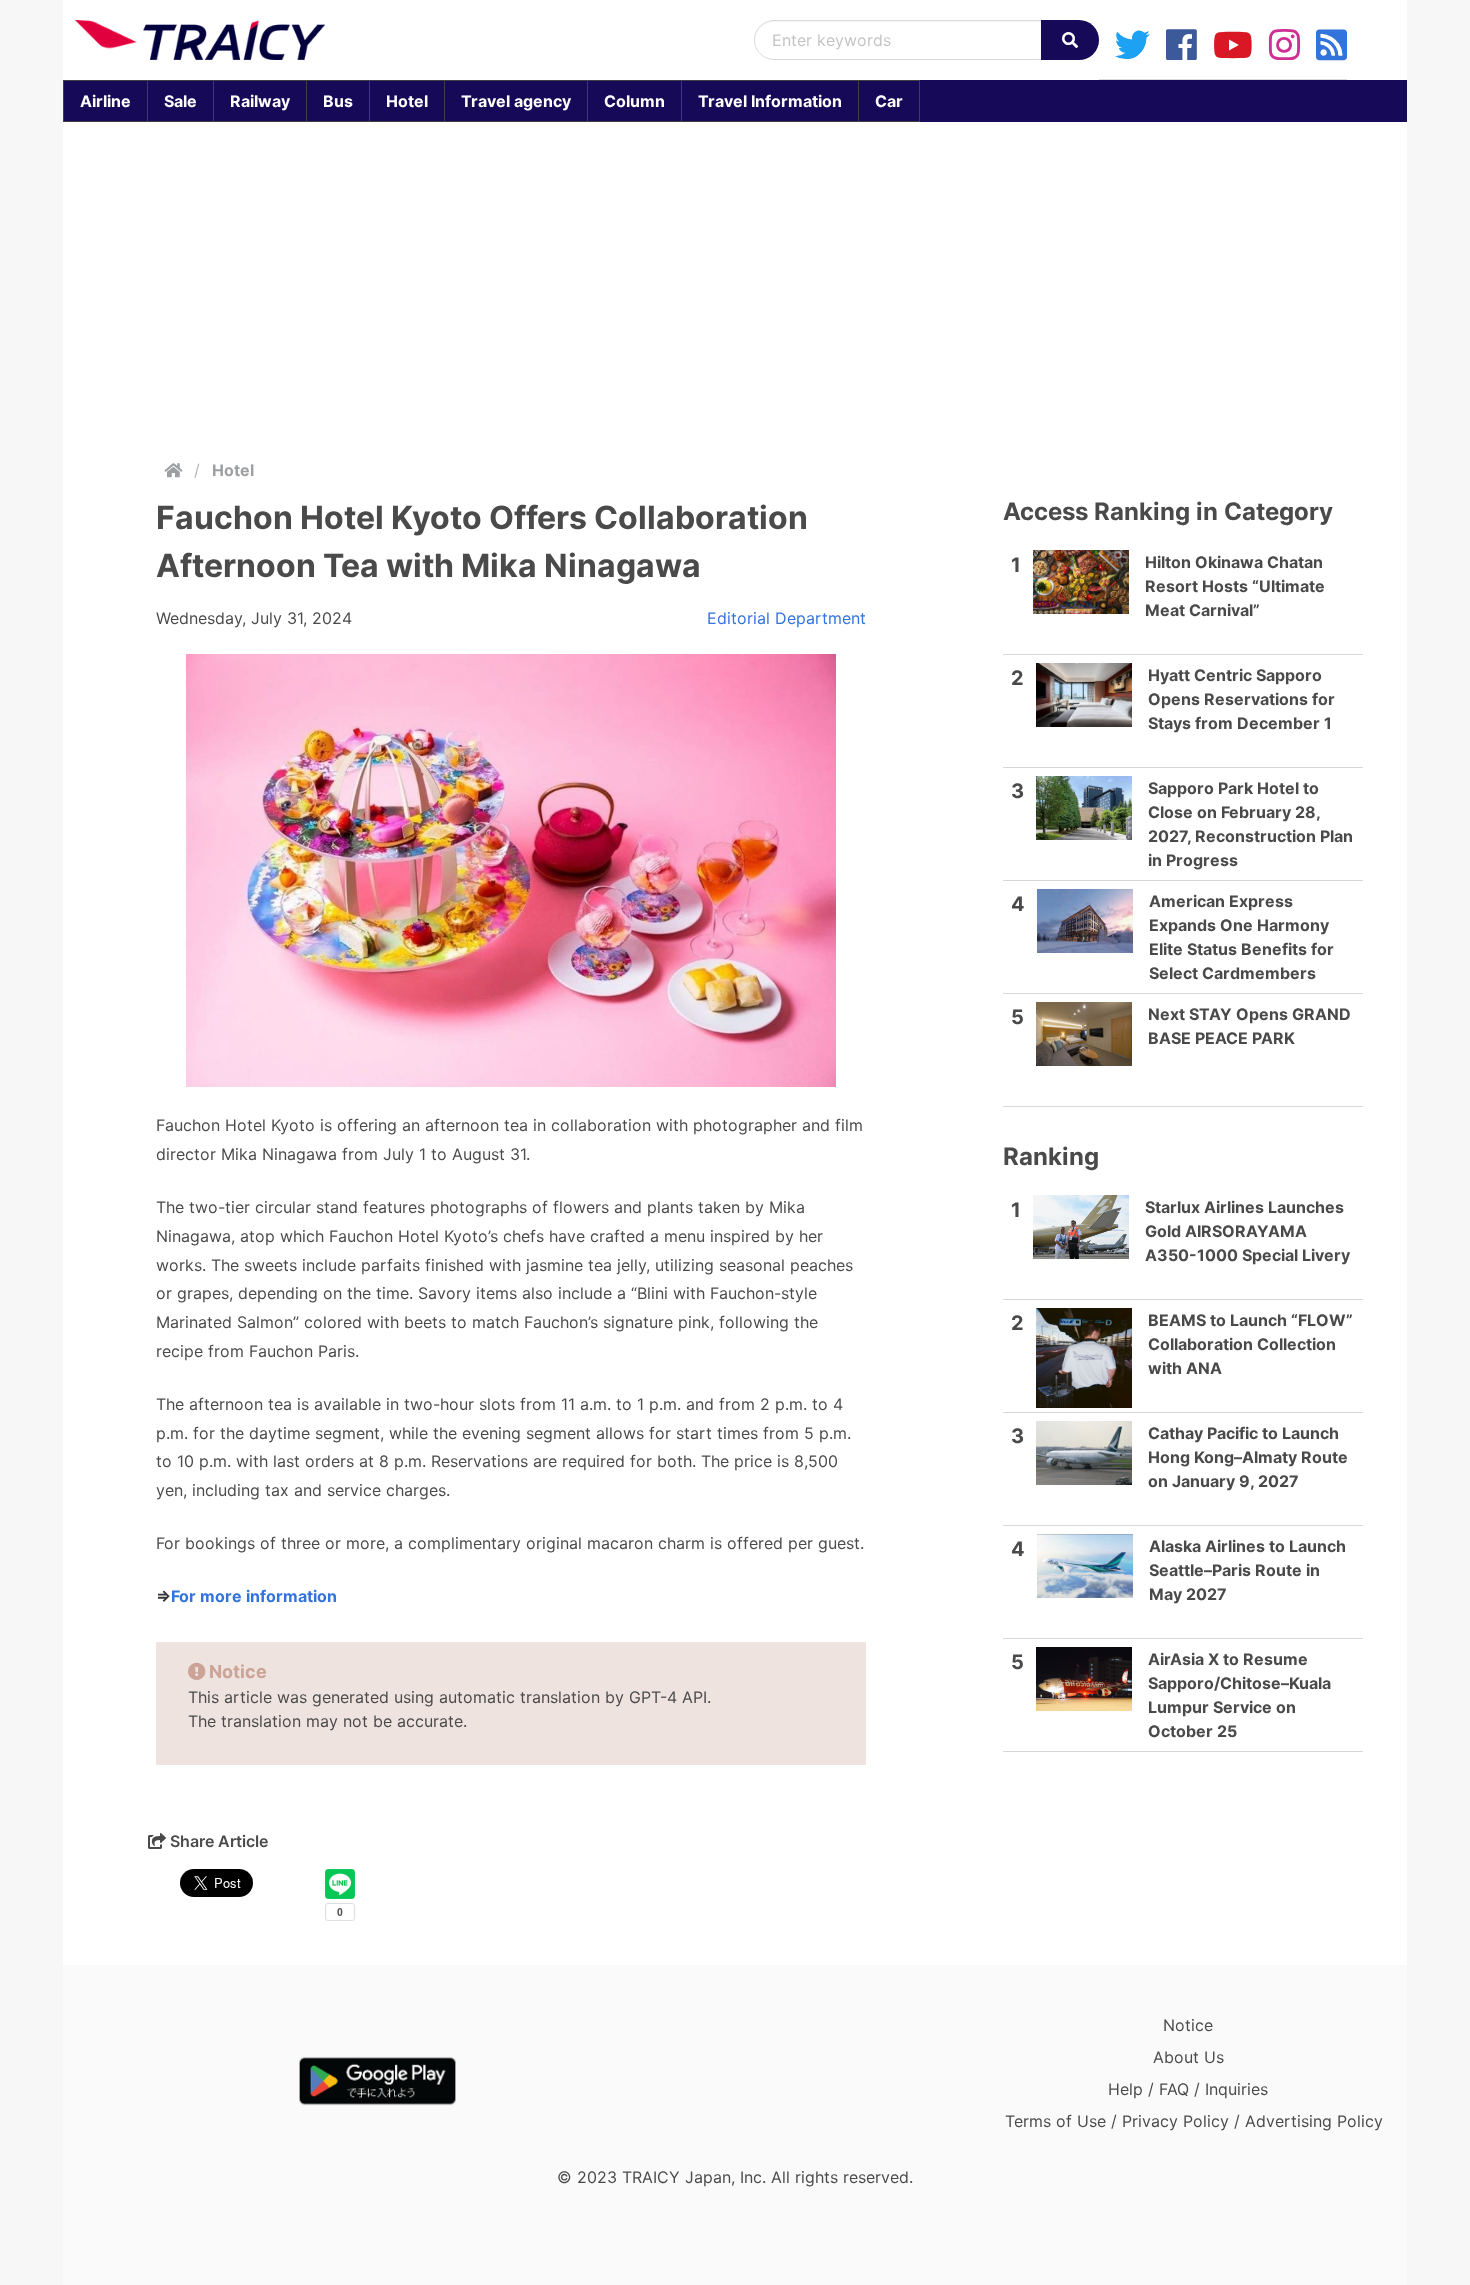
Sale (180, 101)
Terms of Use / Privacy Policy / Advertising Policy (1194, 2121)
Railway (260, 101)
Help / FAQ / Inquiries (1188, 2089)
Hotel (407, 101)
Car (889, 101)
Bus (338, 101)
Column (634, 101)
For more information (254, 1596)
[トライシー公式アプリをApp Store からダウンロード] (191, 2081)
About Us (1188, 2057)
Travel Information (770, 101)
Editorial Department (786, 618)
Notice (1188, 2025)
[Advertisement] (735, 286)
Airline (105, 101)
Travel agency (516, 101)
